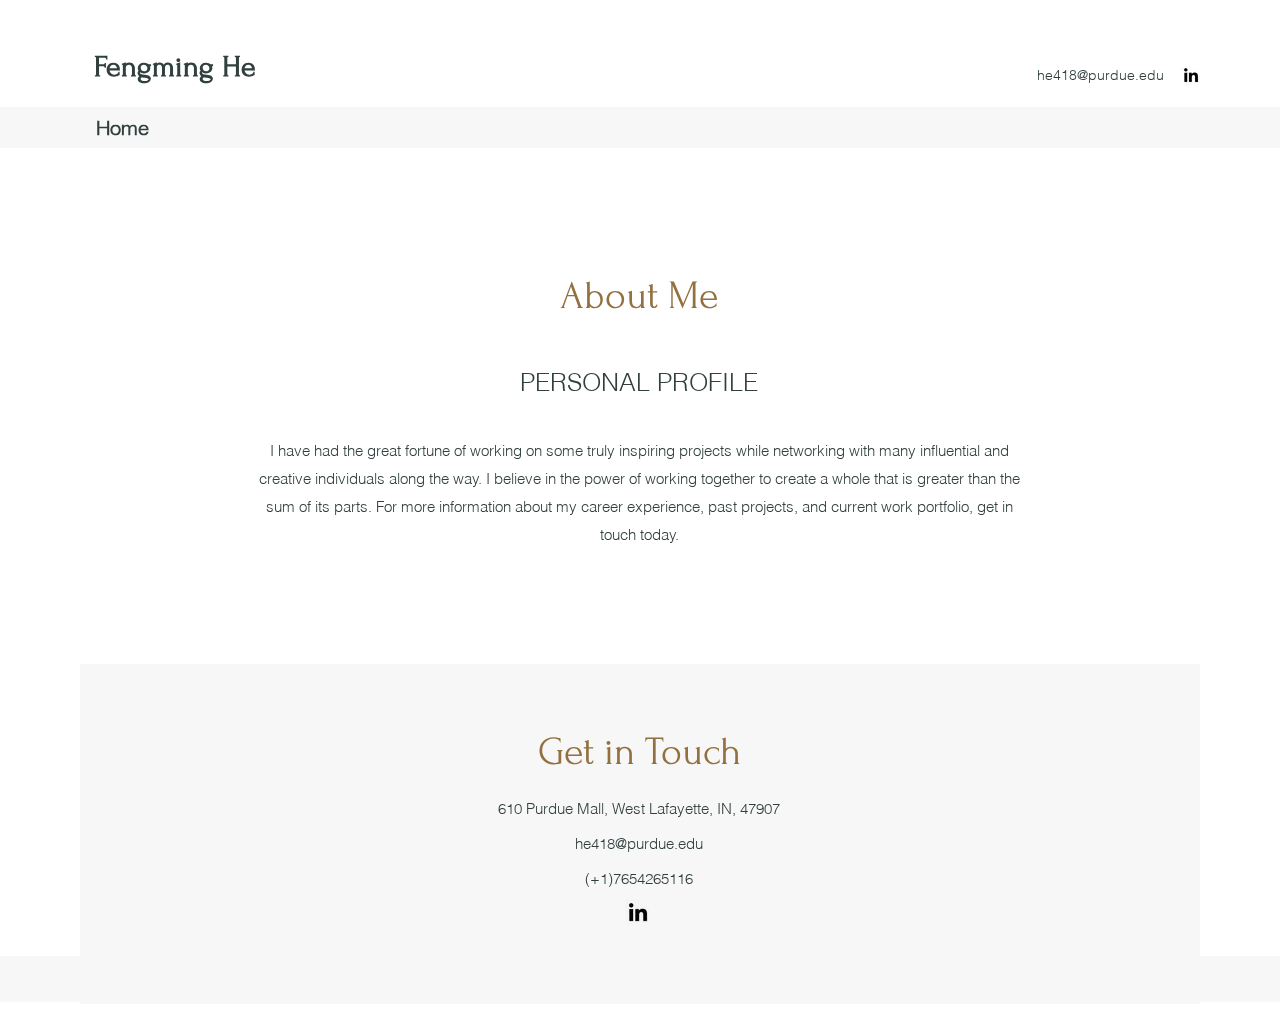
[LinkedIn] (1191, 75)
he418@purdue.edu (1100, 75)
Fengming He (175, 66)
